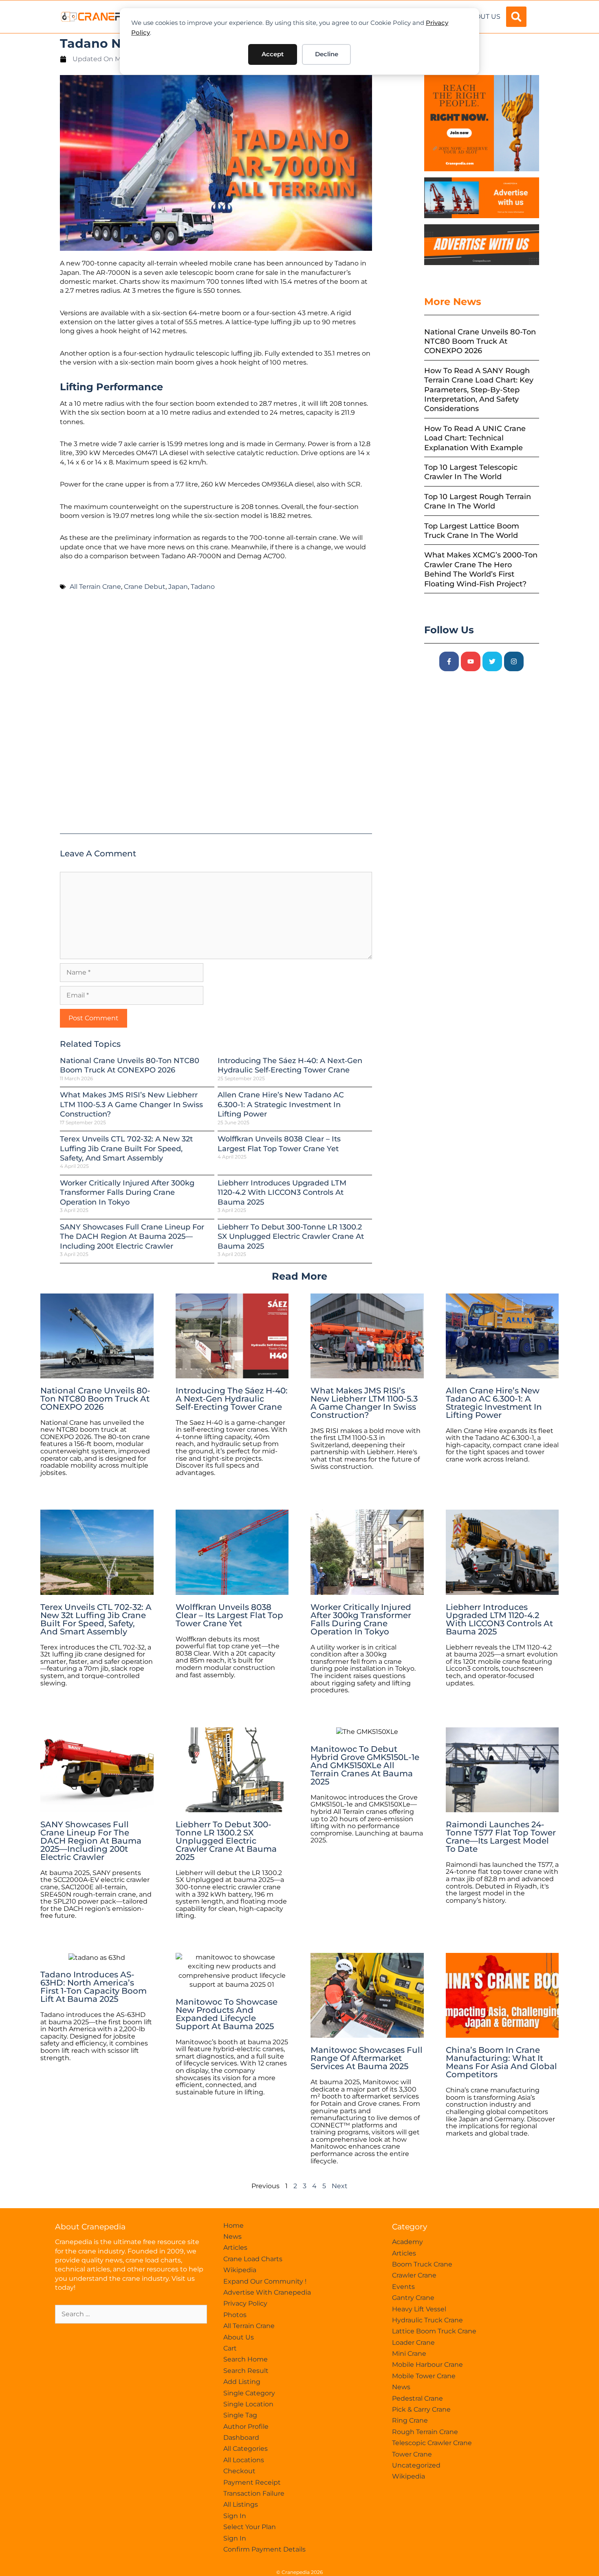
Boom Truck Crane (422, 2264)
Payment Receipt (252, 2482)
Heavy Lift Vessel (419, 2309)
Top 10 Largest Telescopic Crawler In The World (471, 472)
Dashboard (241, 2438)
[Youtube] (471, 661)
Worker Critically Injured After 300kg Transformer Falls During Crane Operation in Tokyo (127, 1193)
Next (340, 2186)
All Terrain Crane (95, 587)
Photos (235, 2315)
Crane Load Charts (253, 2259)
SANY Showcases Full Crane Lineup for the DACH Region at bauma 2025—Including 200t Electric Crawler (132, 1237)
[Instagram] (514, 661)
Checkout (239, 2471)
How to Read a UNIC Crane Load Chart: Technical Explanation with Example (475, 438)
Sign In (235, 2516)
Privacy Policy (245, 2303)
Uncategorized (416, 2465)
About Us (483, 17)
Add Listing (242, 2382)
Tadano (203, 587)
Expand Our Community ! (265, 2281)
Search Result (246, 2371)
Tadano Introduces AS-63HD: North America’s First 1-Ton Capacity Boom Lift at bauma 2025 (94, 1987)
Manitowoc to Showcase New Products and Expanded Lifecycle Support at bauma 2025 (227, 2014)
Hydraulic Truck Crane (427, 2320)
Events (403, 2287)
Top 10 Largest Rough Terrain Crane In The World (478, 501)
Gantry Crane (413, 2298)
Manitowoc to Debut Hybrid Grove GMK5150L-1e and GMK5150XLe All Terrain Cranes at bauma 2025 (365, 1765)
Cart (230, 2348)
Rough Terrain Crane (425, 2432)
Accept (273, 54)
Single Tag (240, 2415)
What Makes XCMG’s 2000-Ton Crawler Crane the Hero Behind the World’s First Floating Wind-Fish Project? (481, 569)
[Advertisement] (216, 716)
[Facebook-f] (449, 661)
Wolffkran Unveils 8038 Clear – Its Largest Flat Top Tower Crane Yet (279, 1144)
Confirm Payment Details (264, 2549)
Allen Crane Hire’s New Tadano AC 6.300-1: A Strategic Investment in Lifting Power (281, 1104)
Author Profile (246, 2427)
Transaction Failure (254, 2493)
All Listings (241, 2504)
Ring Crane (410, 2420)
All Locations (244, 2460)
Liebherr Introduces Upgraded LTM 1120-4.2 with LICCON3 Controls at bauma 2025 (282, 1193)
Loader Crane (413, 2343)
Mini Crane (409, 2354)
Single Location (248, 2404)
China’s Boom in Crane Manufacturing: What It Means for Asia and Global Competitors (501, 2062)
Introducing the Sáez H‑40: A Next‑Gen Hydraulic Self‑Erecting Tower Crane (290, 1065)
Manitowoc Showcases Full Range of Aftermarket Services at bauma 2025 (367, 2058)
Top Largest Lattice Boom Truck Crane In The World (472, 531)
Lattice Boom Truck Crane (434, 2331)
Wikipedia (240, 2270)
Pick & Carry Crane (421, 2409)
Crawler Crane (414, 2275)
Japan (178, 587)
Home (233, 2226)
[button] (516, 17)
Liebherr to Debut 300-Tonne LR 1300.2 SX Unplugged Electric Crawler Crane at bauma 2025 (291, 1237)
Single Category (249, 2393)
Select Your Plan (250, 2527)
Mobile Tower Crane (424, 2376)
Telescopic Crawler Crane (432, 2443)
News (232, 2237)
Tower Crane (412, 2454)
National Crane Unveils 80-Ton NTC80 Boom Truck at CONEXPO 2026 (130, 1065)
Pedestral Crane (417, 2398)
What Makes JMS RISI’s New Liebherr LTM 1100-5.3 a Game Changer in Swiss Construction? (131, 1104)
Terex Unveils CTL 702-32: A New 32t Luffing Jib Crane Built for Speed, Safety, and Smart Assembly (126, 1149)
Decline (327, 54)
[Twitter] (492, 661)
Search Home (246, 2359)
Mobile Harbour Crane (427, 2365)
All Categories (246, 2449)
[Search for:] (131, 2314)
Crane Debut (145, 587)
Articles (235, 2248)
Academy (407, 2242)
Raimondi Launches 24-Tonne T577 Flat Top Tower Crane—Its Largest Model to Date (501, 1837)
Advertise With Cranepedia (267, 2292)
